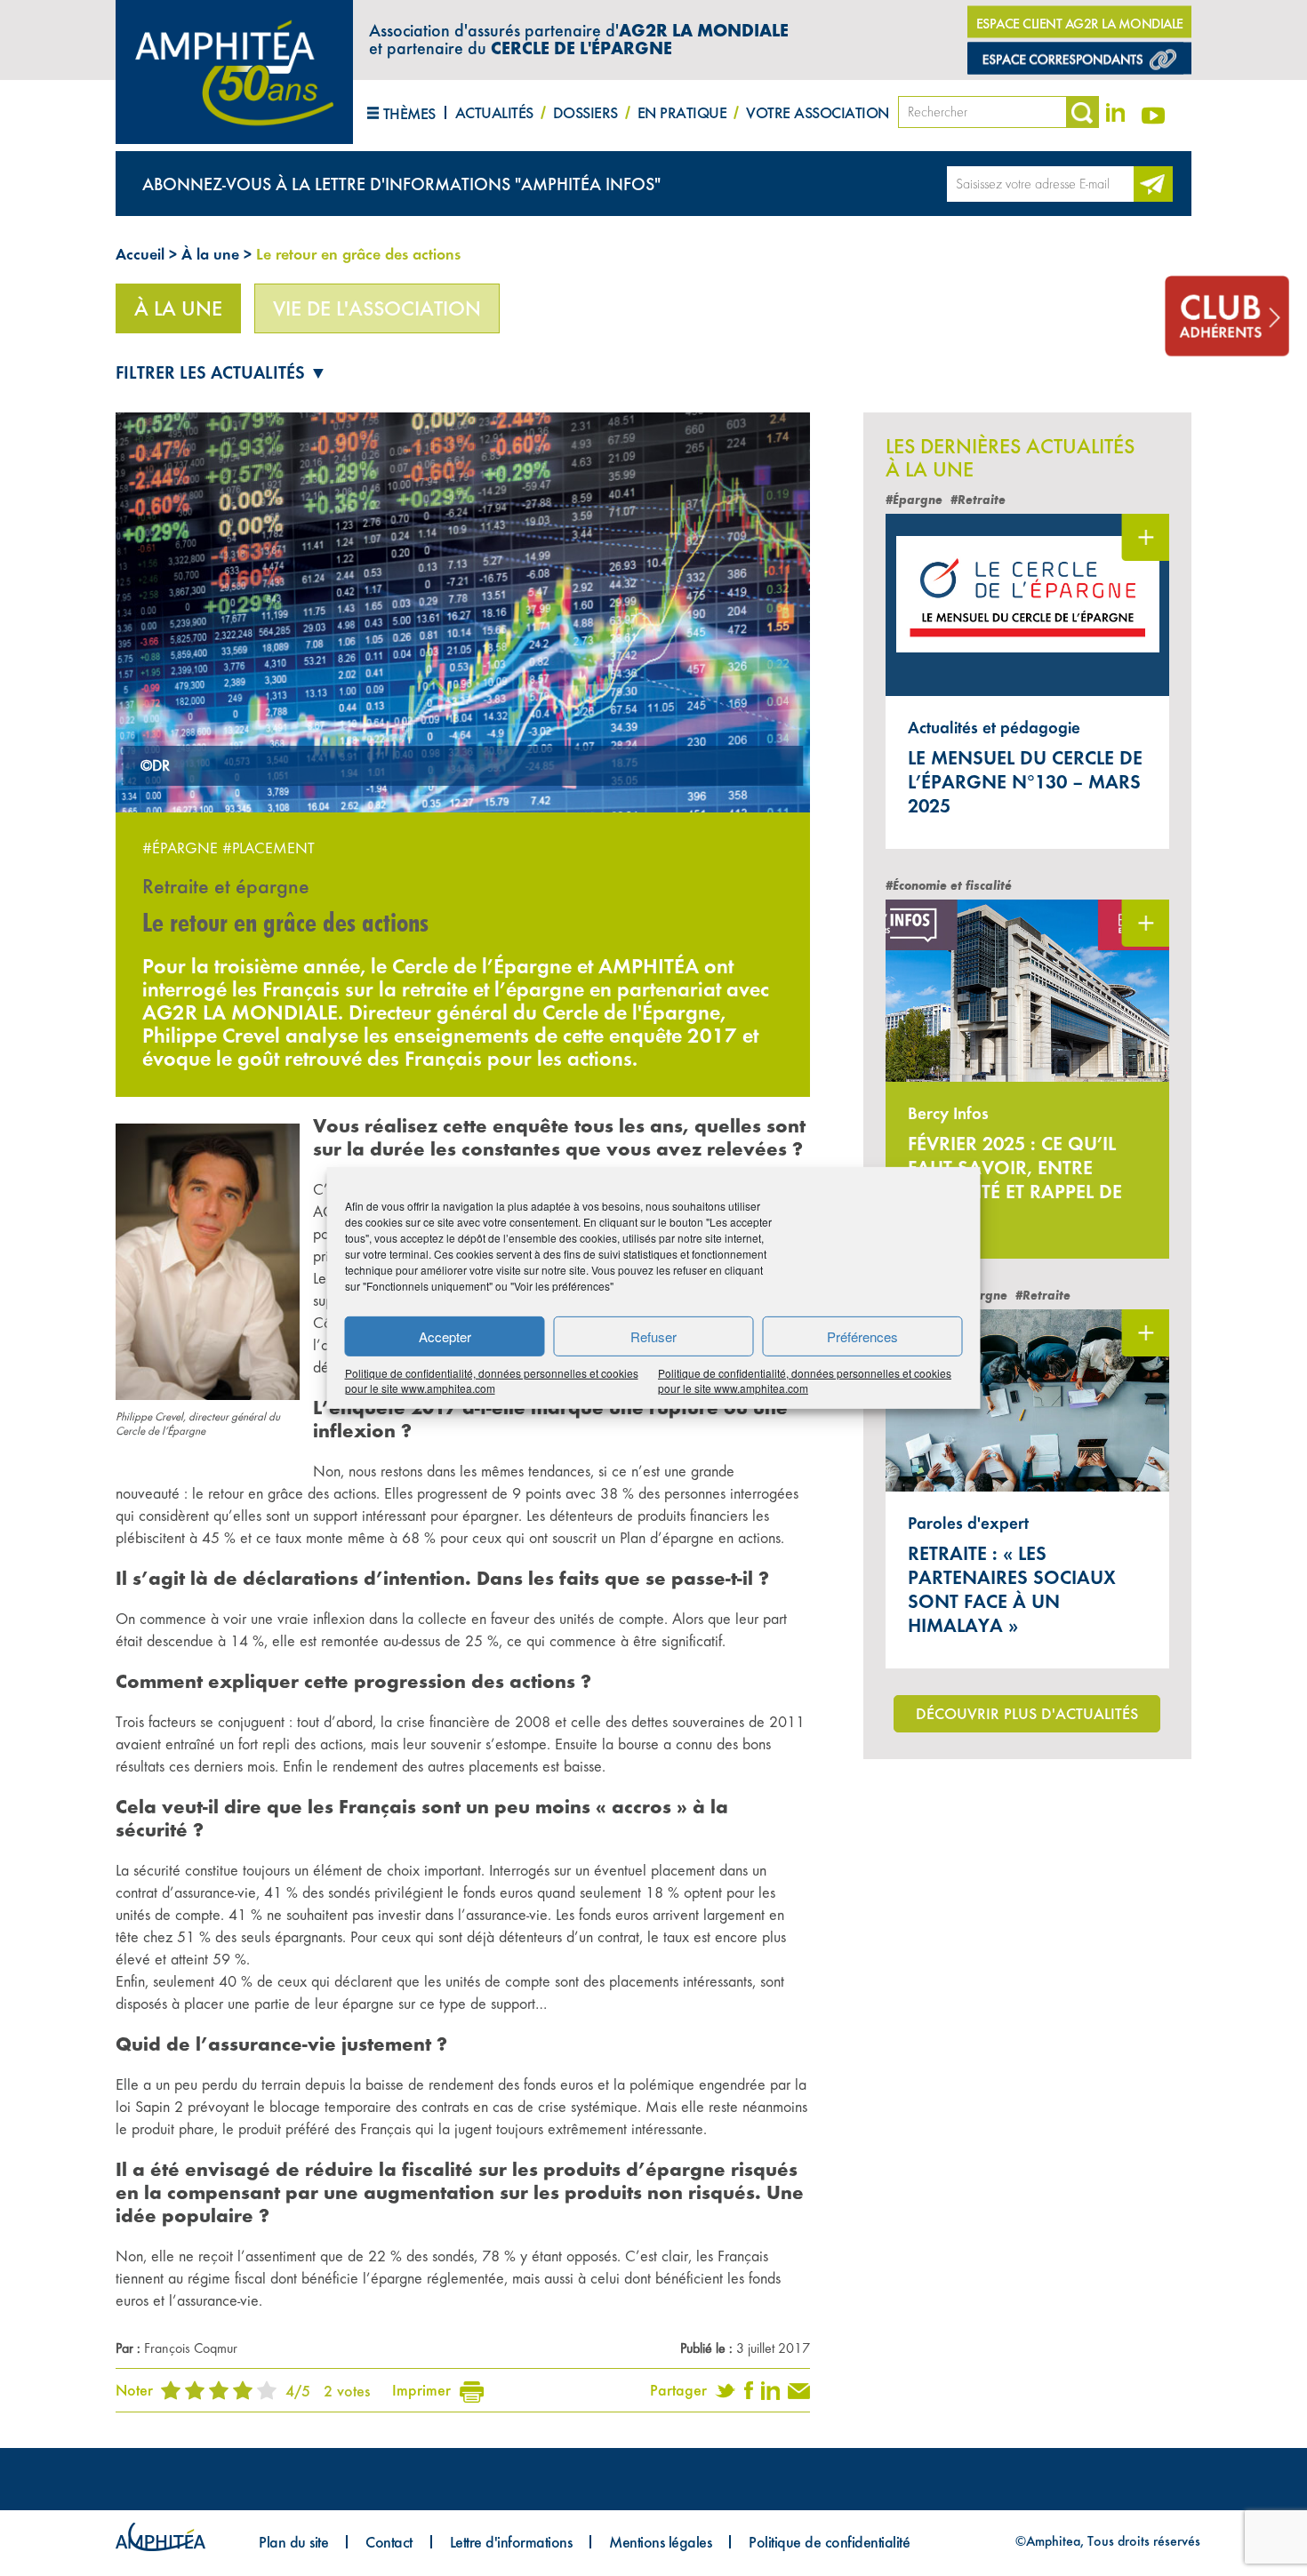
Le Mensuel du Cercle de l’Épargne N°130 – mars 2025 (1025, 782)
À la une (210, 254)
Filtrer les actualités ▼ (221, 372)
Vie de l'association (377, 308)
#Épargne (180, 848)
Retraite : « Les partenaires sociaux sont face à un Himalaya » (1012, 1589)
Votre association (818, 112)
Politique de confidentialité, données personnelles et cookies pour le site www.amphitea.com (492, 1380)
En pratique (682, 112)
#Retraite (978, 500)
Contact (389, 2542)
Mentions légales (660, 2542)
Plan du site (293, 2542)
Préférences (862, 1336)
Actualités (494, 112)
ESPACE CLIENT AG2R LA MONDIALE (1080, 24)
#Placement (269, 848)
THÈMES (409, 113)
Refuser (653, 1336)
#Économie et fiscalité (949, 886)
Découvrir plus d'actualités (1027, 1713)
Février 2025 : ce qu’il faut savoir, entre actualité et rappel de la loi (1015, 1180)
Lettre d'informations (511, 2542)
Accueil (140, 254)
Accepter (445, 1336)
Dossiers (585, 112)
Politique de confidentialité (829, 2542)
